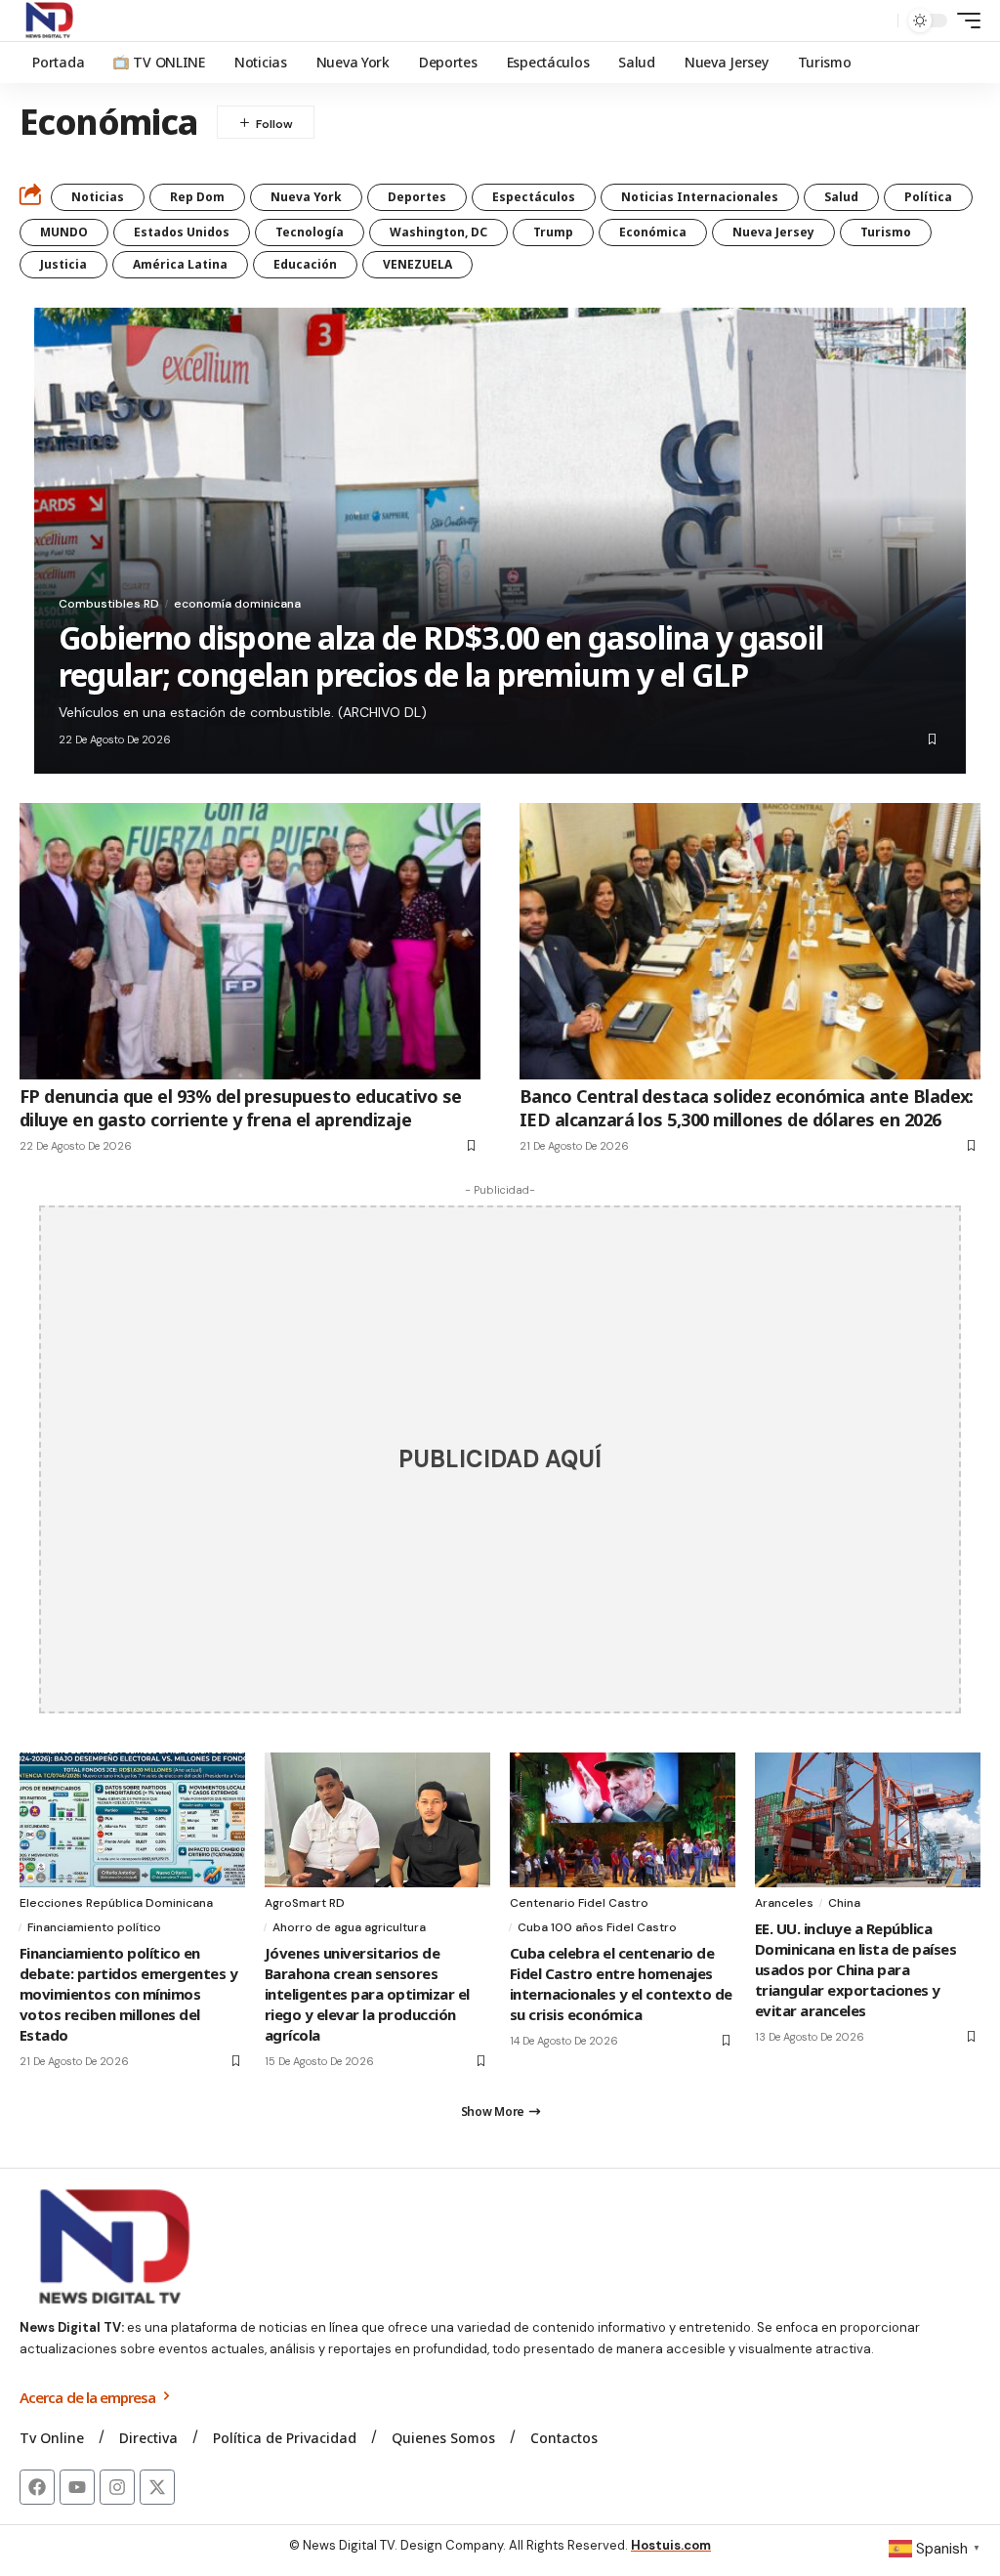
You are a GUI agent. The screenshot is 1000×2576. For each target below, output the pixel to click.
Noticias (98, 197)
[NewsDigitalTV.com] (48, 21)
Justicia (63, 264)
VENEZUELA (417, 264)
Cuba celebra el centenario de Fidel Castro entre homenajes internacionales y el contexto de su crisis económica (621, 1984)
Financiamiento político (94, 1927)
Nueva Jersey (773, 232)
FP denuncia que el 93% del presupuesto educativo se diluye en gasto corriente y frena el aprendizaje (240, 1107)
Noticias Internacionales (700, 197)
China (844, 1903)
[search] (878, 21)
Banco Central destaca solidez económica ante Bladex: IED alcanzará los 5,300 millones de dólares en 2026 (747, 1107)
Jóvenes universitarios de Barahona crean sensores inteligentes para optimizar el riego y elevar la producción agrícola (367, 1994)
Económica (653, 232)
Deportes (417, 197)
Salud (841, 197)
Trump (553, 232)
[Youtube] (77, 2487)
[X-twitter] (157, 2487)
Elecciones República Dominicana (116, 1903)
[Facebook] (37, 2487)
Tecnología (310, 232)
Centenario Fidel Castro (579, 1903)
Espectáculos (534, 197)
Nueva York (306, 197)
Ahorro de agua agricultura (349, 1927)
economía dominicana (237, 604)
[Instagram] (117, 2487)
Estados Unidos (182, 232)
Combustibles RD (109, 604)
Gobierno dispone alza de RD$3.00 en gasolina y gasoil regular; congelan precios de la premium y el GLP (441, 656)
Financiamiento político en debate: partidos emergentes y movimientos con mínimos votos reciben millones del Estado (128, 1994)
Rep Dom (197, 197)
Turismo (886, 232)
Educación (305, 264)
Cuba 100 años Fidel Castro (597, 1927)
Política (928, 197)
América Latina (180, 264)
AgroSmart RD (305, 1903)
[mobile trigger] (964, 21)
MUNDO (64, 232)
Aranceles (784, 1903)
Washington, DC (438, 232)
